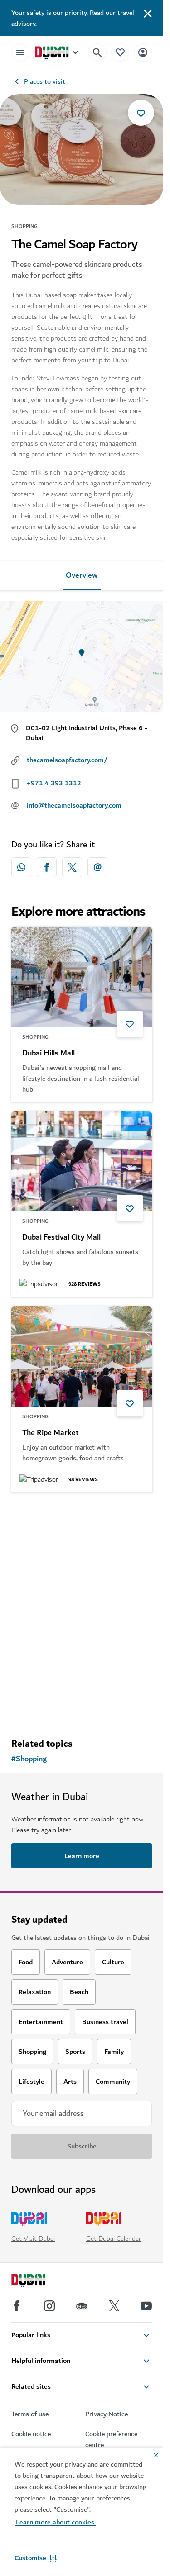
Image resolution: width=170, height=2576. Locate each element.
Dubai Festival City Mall (61, 1237)
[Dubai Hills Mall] (82, 977)
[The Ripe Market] (82, 1356)
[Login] (143, 52)
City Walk (38, 1628)
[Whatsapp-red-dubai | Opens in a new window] (21, 867)
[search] (97, 52)
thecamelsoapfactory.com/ (67, 760)
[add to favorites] (141, 113)
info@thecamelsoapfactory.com (74, 805)
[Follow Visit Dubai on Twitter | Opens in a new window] (114, 2306)
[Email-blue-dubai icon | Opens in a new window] (97, 867)
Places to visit (45, 81)
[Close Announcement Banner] (148, 13)
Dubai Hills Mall (49, 1053)
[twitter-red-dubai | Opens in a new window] (72, 867)
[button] (36, 2558)
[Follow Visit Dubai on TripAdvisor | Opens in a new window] (82, 2306)
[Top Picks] (120, 52)
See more (82, 1707)
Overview (82, 575)
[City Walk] (82, 1552)
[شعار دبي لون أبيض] (39, 2281)
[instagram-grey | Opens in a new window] (49, 2306)
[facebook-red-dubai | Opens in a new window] (47, 867)
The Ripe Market (51, 1433)
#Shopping (29, 1759)
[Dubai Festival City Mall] (82, 1161)
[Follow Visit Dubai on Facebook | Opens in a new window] (17, 2306)
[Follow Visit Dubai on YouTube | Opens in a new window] (146, 2306)
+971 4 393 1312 (54, 783)
